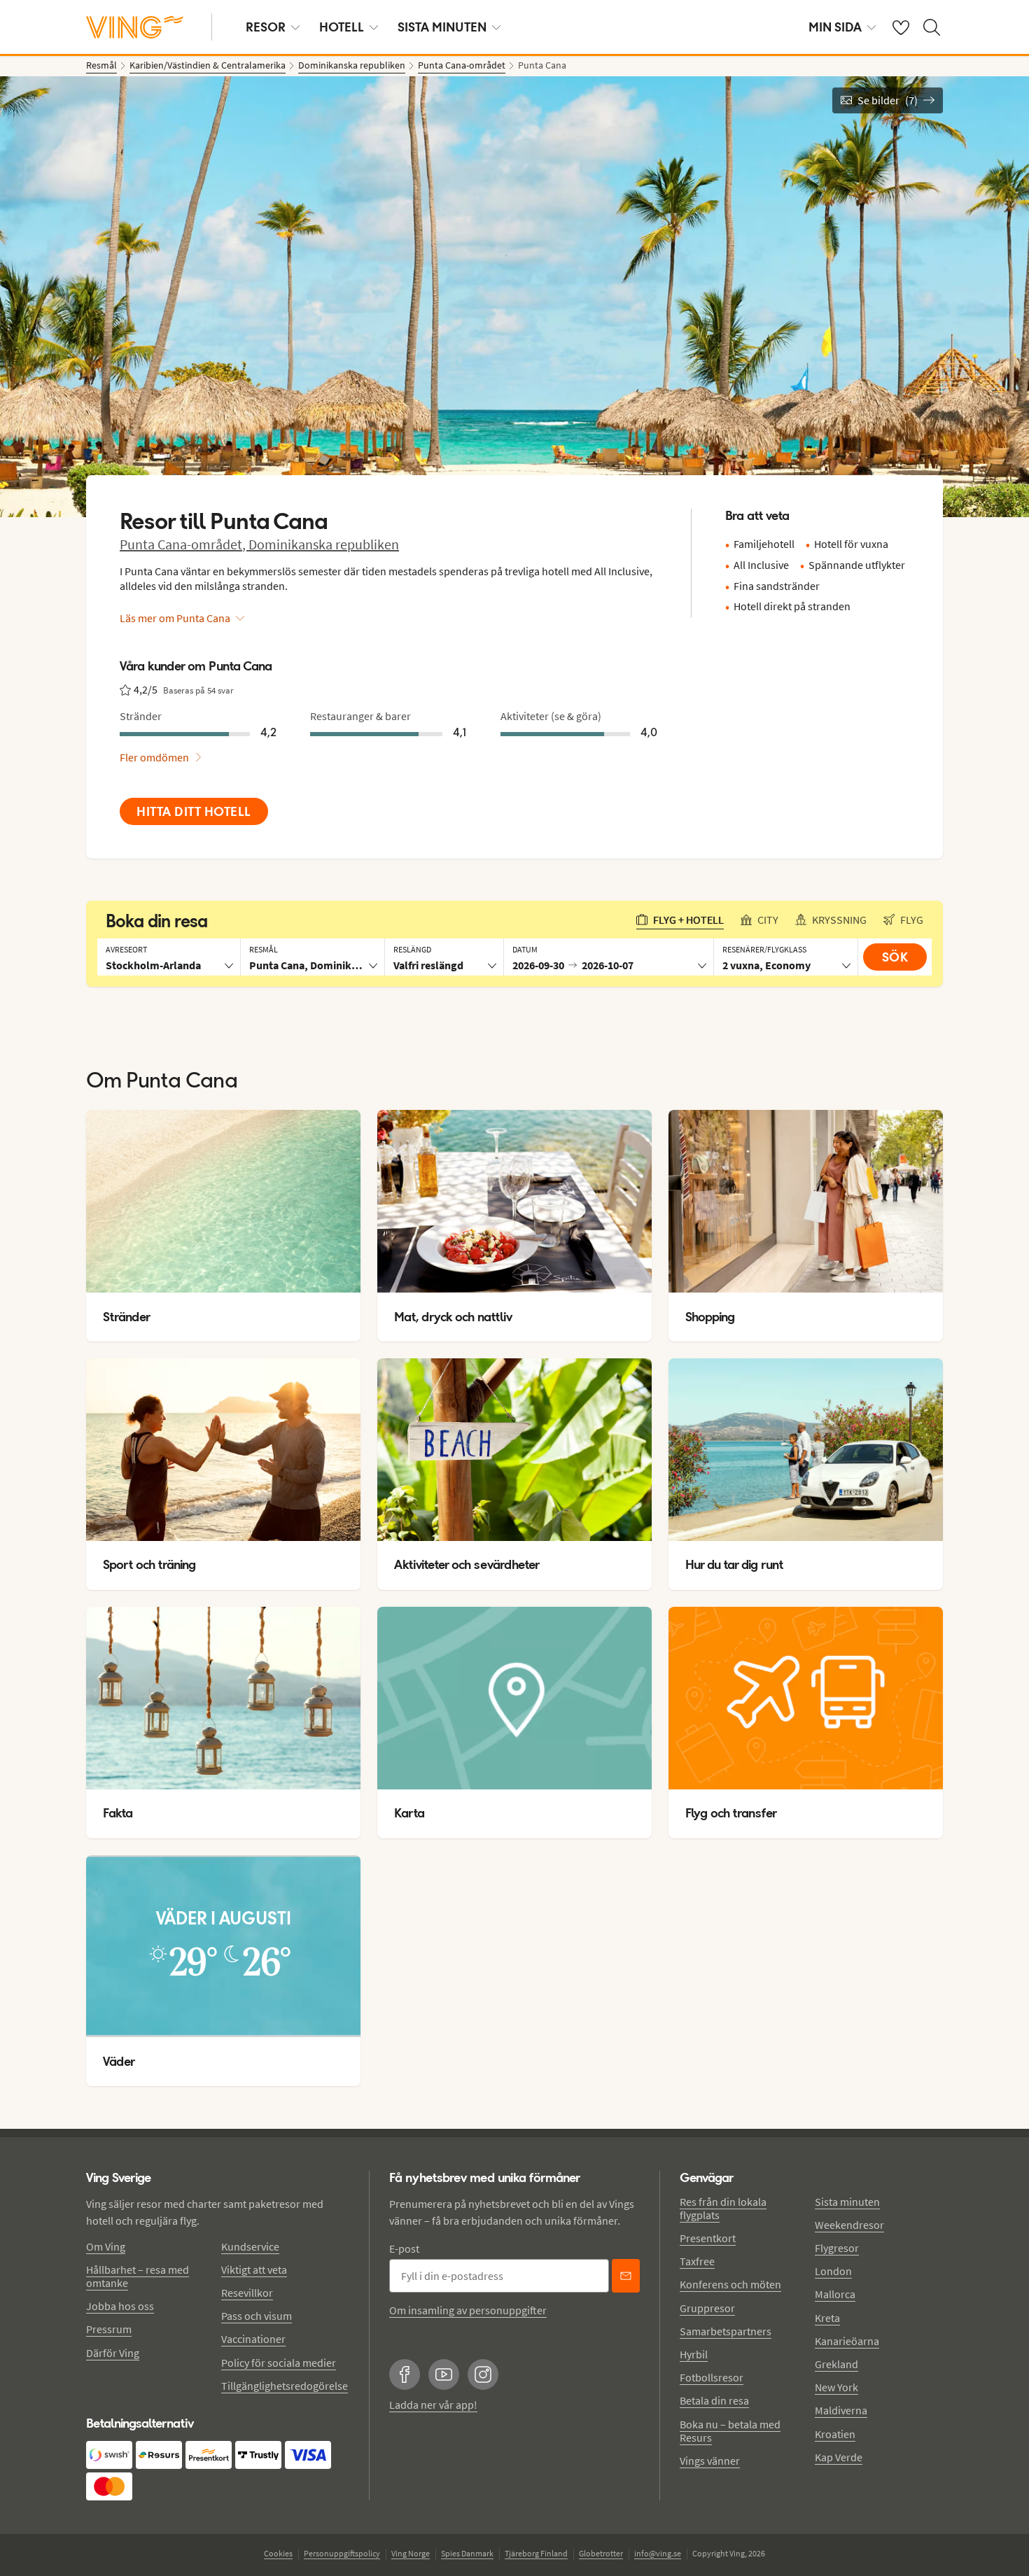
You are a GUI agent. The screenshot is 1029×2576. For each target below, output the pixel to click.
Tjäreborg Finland (536, 2553)
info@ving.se (658, 2553)
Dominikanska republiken (324, 544)
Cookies (278, 2553)
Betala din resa (714, 2400)
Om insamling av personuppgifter (468, 2310)
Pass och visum (257, 2316)
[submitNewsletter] (626, 2276)
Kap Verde (839, 2457)
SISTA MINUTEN (442, 27)
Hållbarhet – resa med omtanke (138, 2276)
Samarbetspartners (726, 2331)
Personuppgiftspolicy (342, 2553)
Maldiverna (841, 2410)
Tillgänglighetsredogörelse (285, 2386)
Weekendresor (849, 2225)
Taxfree (697, 2261)
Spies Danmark (467, 2553)
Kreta (827, 2318)
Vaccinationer (253, 2339)
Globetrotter (601, 2553)
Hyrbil (694, 2354)
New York (836, 2387)
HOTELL (342, 27)
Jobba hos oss (120, 2306)
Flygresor (837, 2248)
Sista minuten (847, 2202)
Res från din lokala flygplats (723, 2208)
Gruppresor (707, 2308)
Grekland (836, 2364)
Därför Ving (113, 2353)
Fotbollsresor (712, 2377)
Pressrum (109, 2329)
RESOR (266, 27)
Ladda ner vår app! (433, 2405)
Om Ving (106, 2246)
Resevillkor (247, 2293)
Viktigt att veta (254, 2269)
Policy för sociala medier (279, 2363)
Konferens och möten (730, 2284)
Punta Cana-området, (184, 544)
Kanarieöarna (847, 2341)
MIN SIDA (835, 27)
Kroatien (835, 2434)
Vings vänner (710, 2461)
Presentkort (708, 2238)
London (833, 2271)
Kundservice (250, 2246)
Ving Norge (411, 2553)
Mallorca (835, 2294)
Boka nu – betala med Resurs (730, 2431)
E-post (404, 2248)
